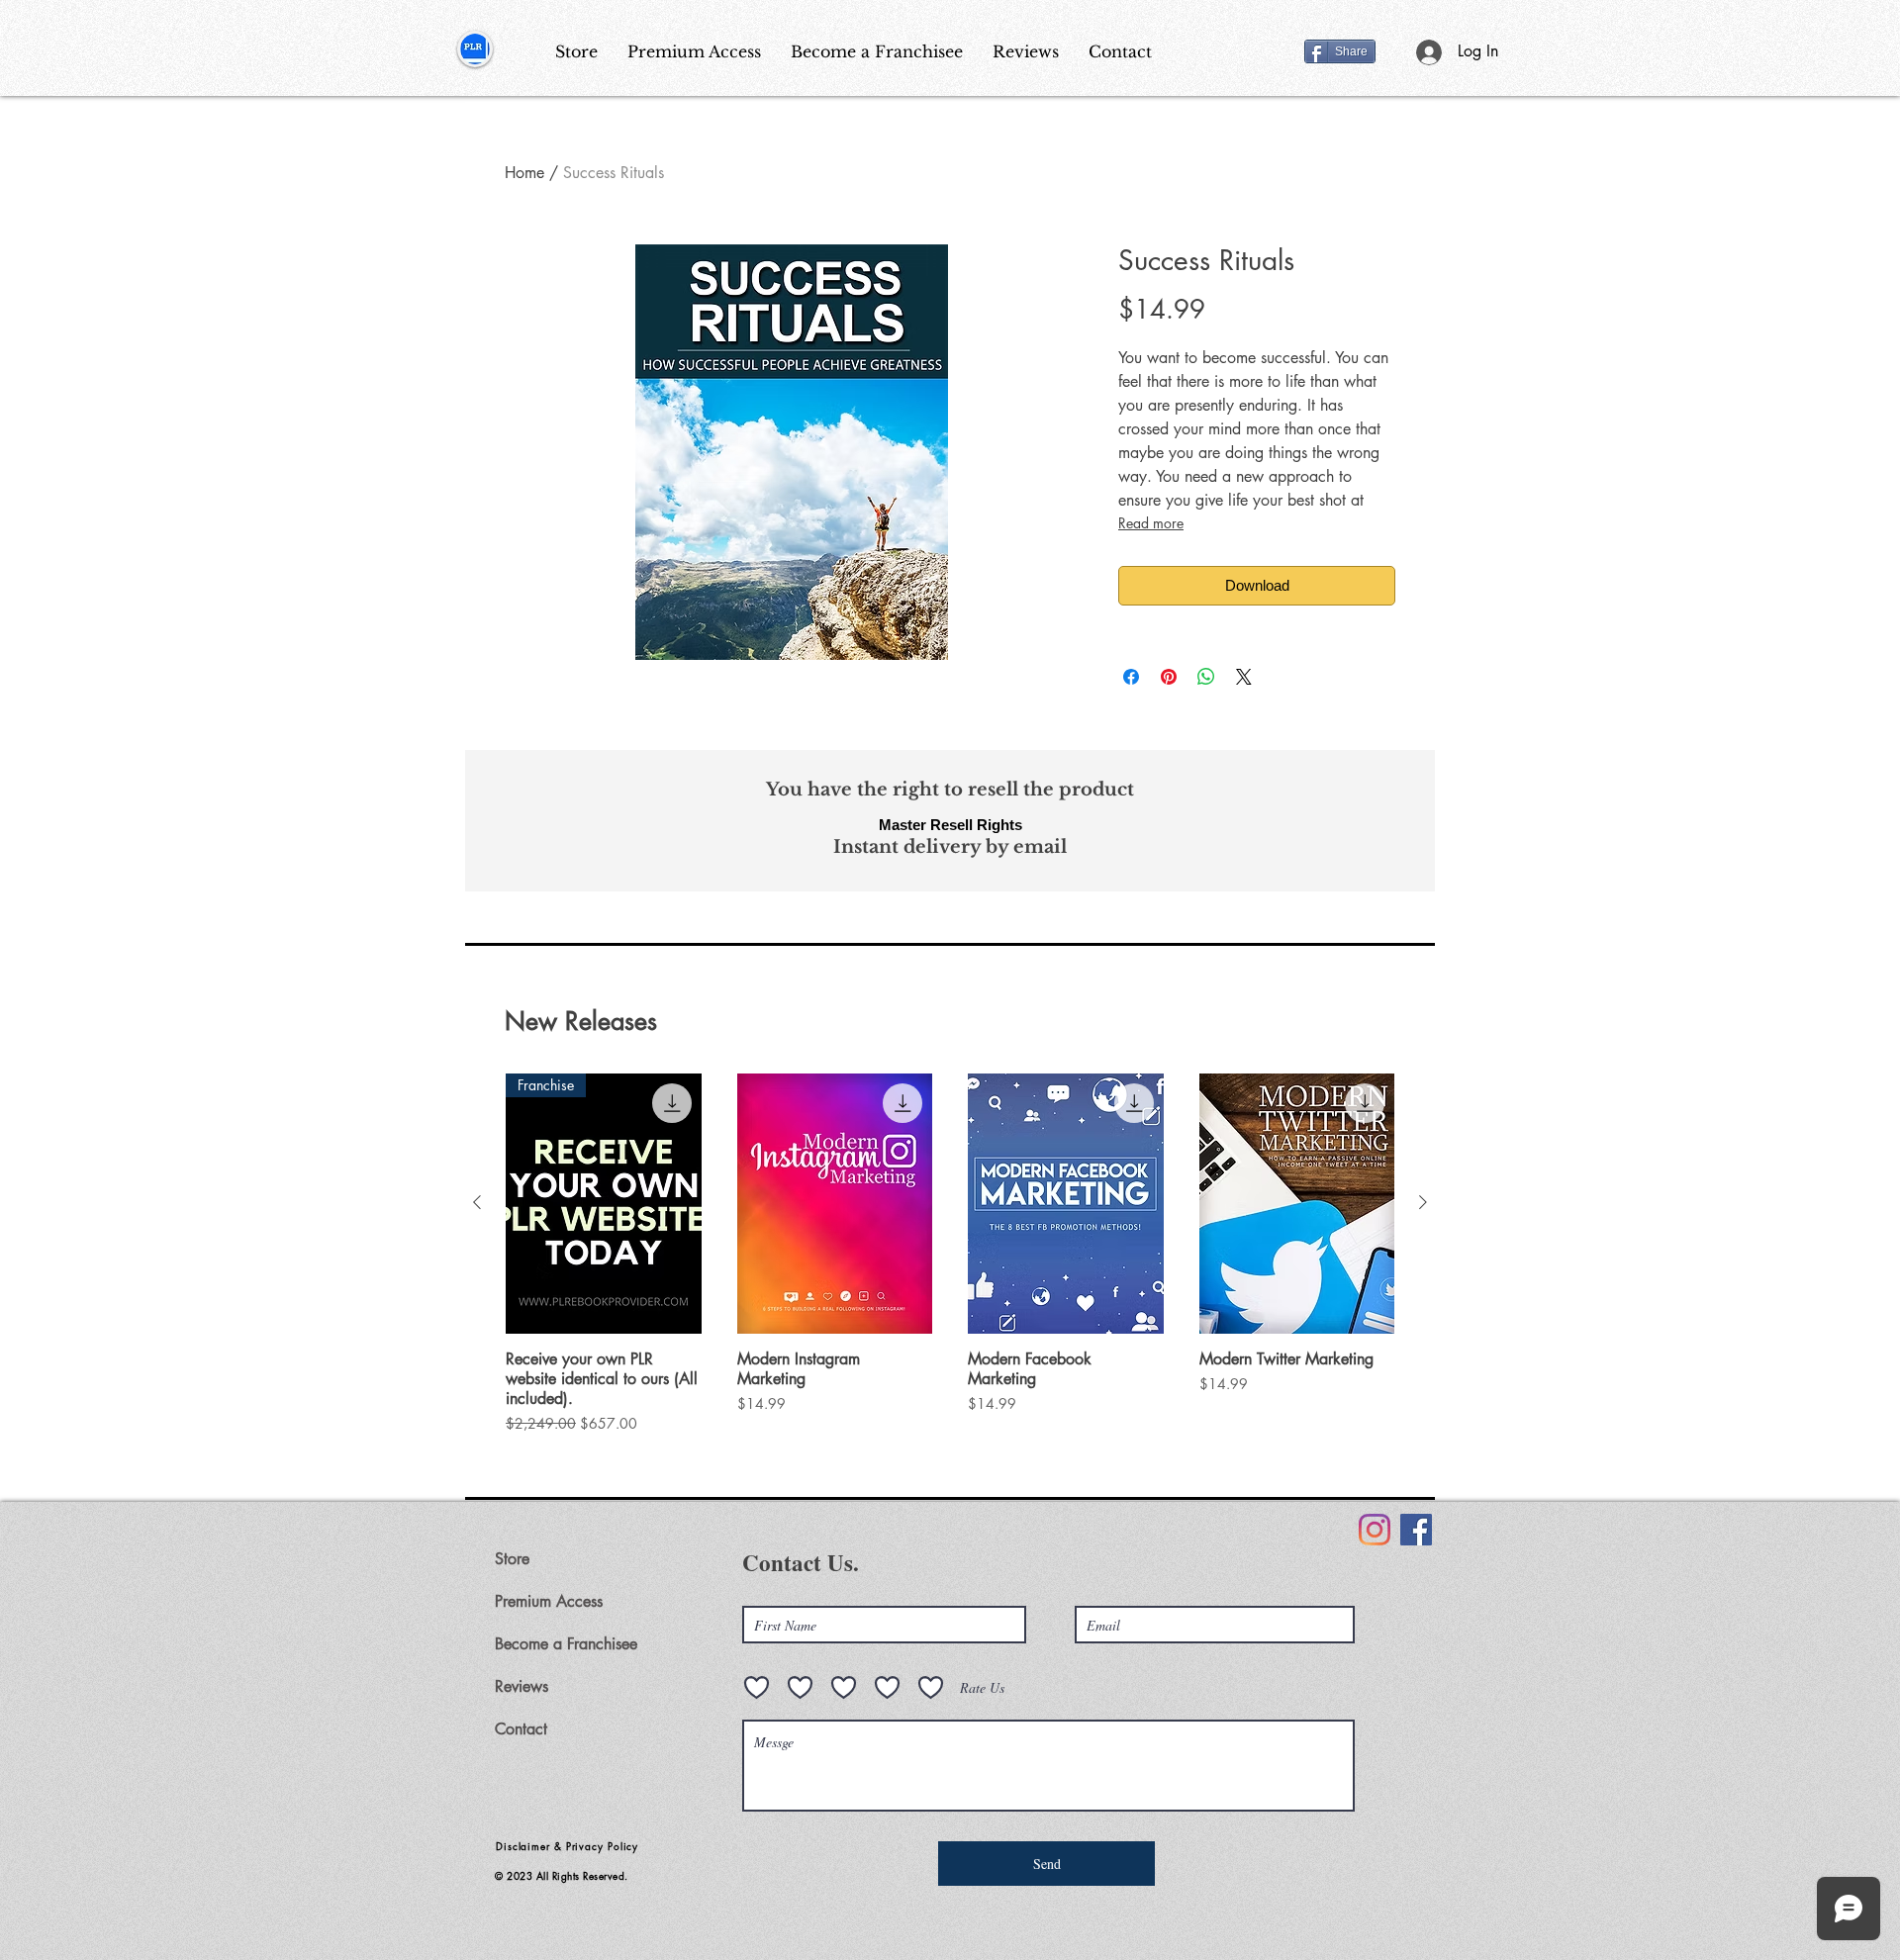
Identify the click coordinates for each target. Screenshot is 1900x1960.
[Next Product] (1423, 1202)
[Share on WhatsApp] (1206, 677)
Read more (1151, 523)
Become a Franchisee (566, 1644)
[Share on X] (1244, 677)
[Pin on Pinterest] (1169, 677)
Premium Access (549, 1601)
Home (524, 173)
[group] (950, 1254)
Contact (521, 1729)
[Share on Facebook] (1131, 677)
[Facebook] (1416, 1530)
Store (512, 1559)
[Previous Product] (477, 1202)
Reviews (522, 1686)
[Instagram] (1375, 1530)
